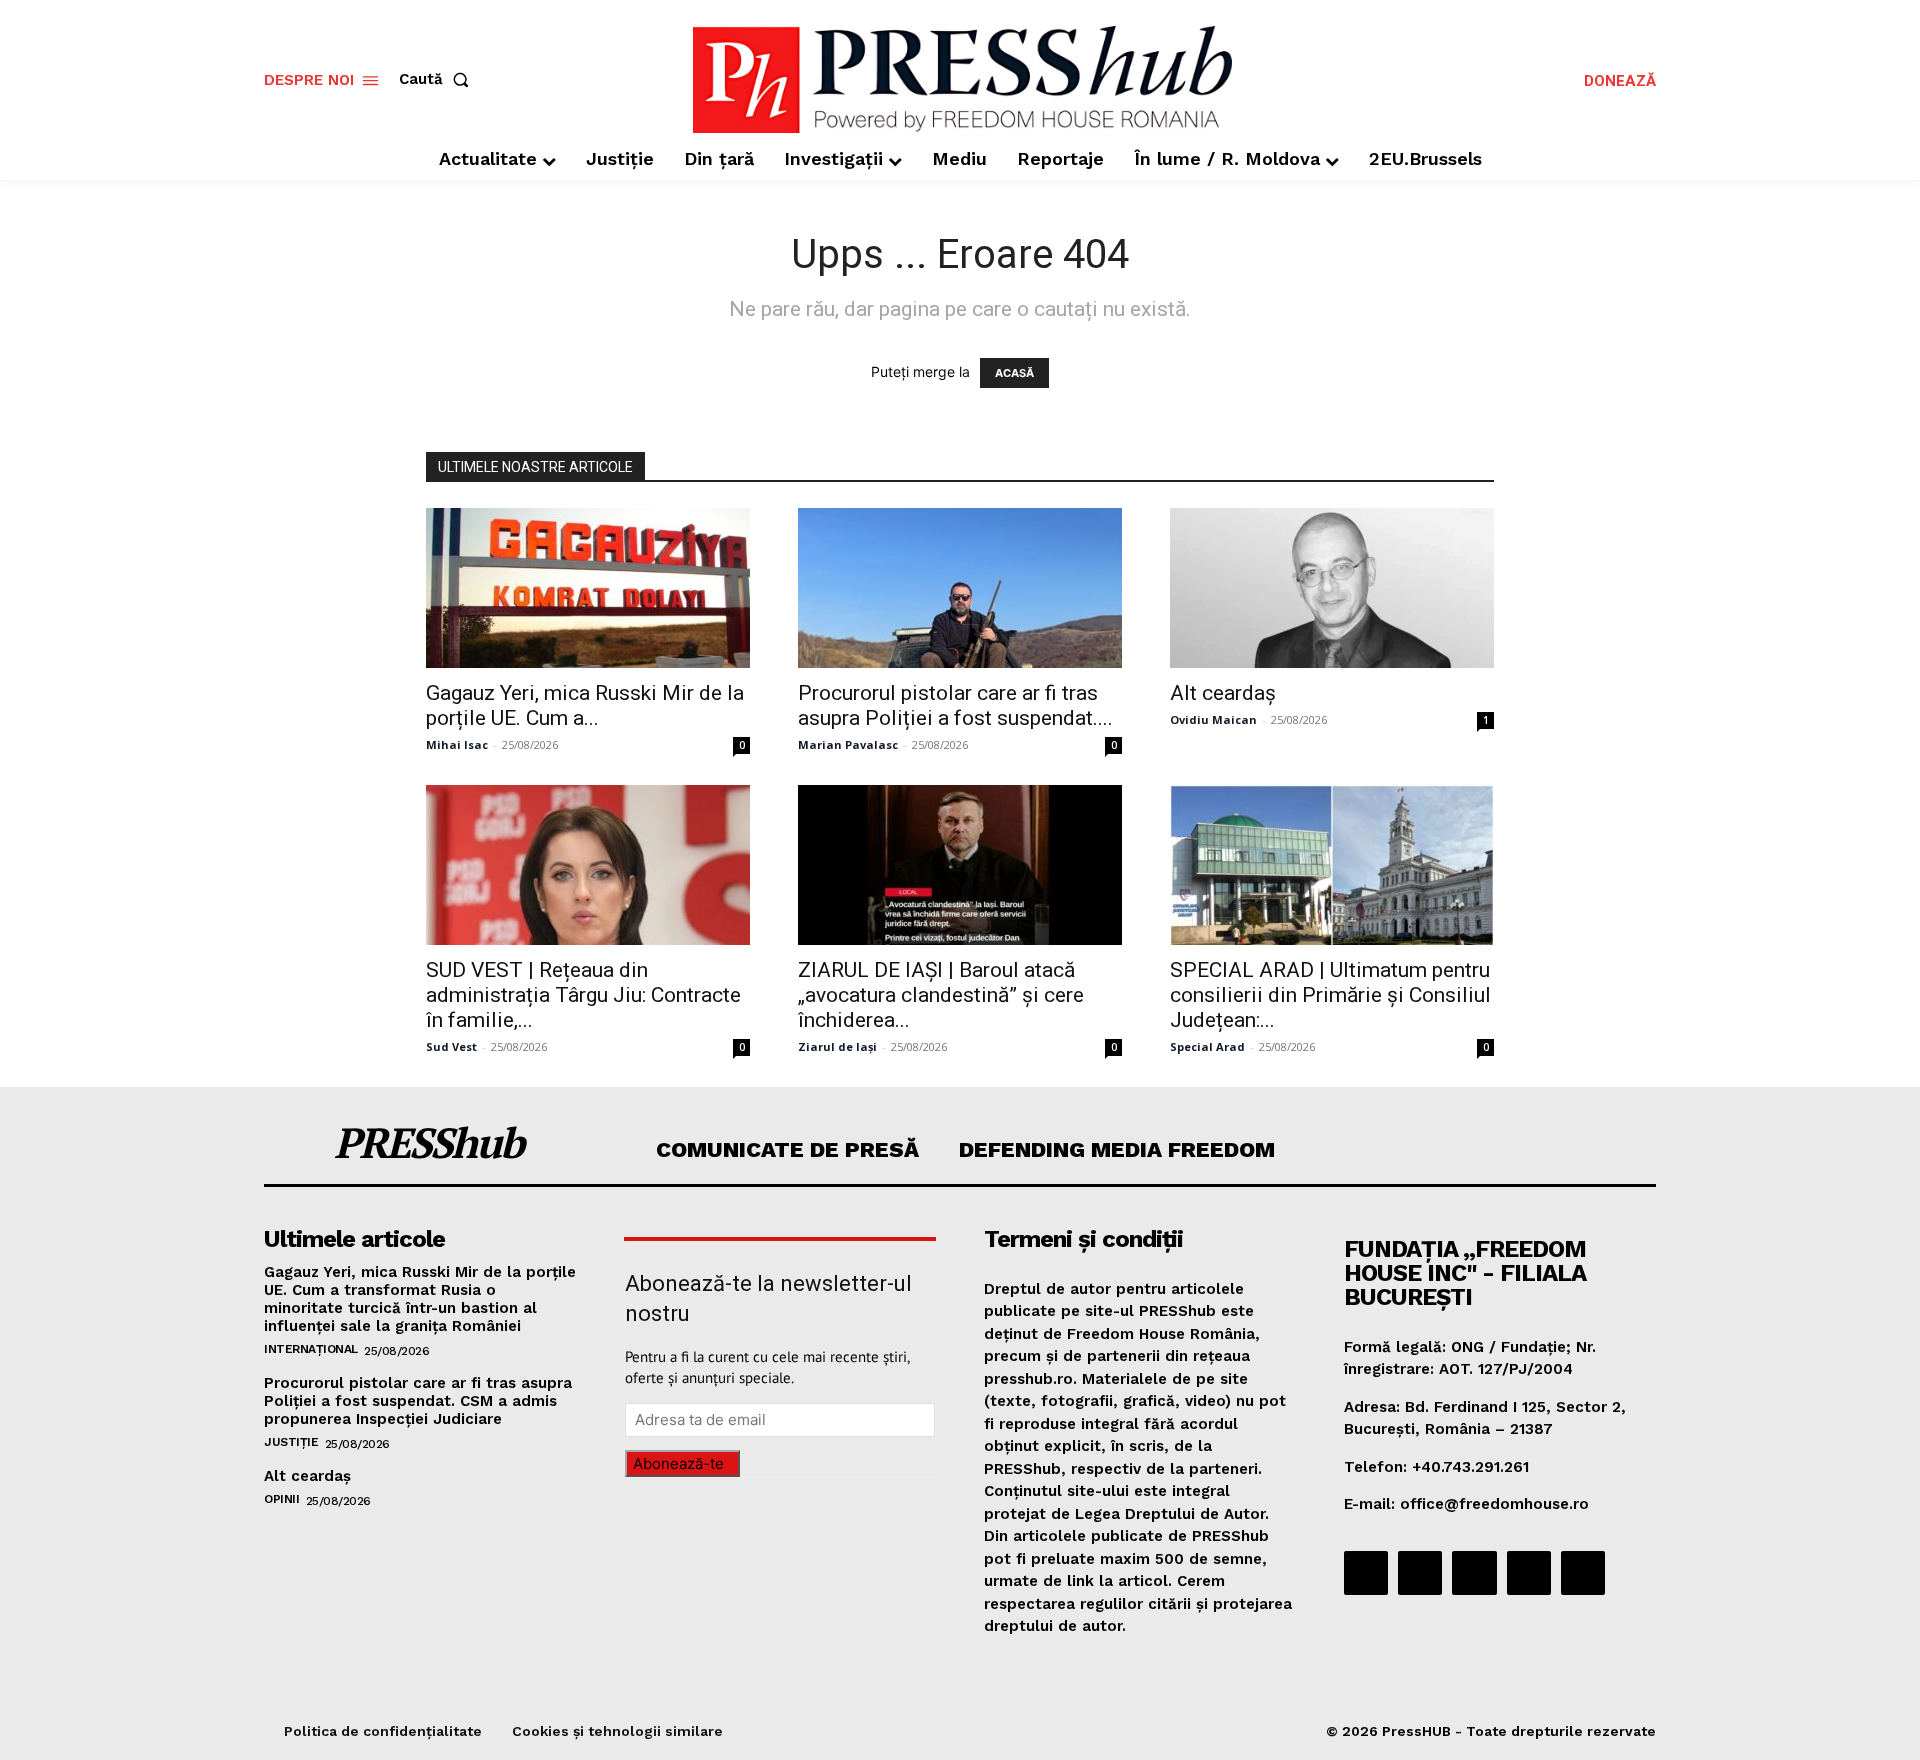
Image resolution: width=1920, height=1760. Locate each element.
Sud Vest (451, 1046)
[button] (438, 79)
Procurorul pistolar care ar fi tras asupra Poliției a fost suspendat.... (955, 705)
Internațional (311, 1349)
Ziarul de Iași (837, 1046)
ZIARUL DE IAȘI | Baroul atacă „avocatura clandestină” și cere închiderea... (941, 995)
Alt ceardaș (1223, 693)
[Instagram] (1420, 1573)
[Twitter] (1529, 1573)
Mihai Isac (457, 744)
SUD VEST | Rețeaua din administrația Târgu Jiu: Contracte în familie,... (583, 995)
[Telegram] (1474, 1573)
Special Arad (1207, 1046)
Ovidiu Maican (1213, 719)
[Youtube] (1583, 1573)
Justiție (291, 1442)
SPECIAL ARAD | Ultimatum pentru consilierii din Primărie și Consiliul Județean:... (1330, 995)
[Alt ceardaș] (1332, 588)
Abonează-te (678, 1463)
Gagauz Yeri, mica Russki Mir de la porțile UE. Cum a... (585, 705)
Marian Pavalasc (848, 744)
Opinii (281, 1499)
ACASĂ (1014, 373)
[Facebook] (1366, 1573)
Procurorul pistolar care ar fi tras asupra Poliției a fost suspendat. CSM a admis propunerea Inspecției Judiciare (418, 1401)
